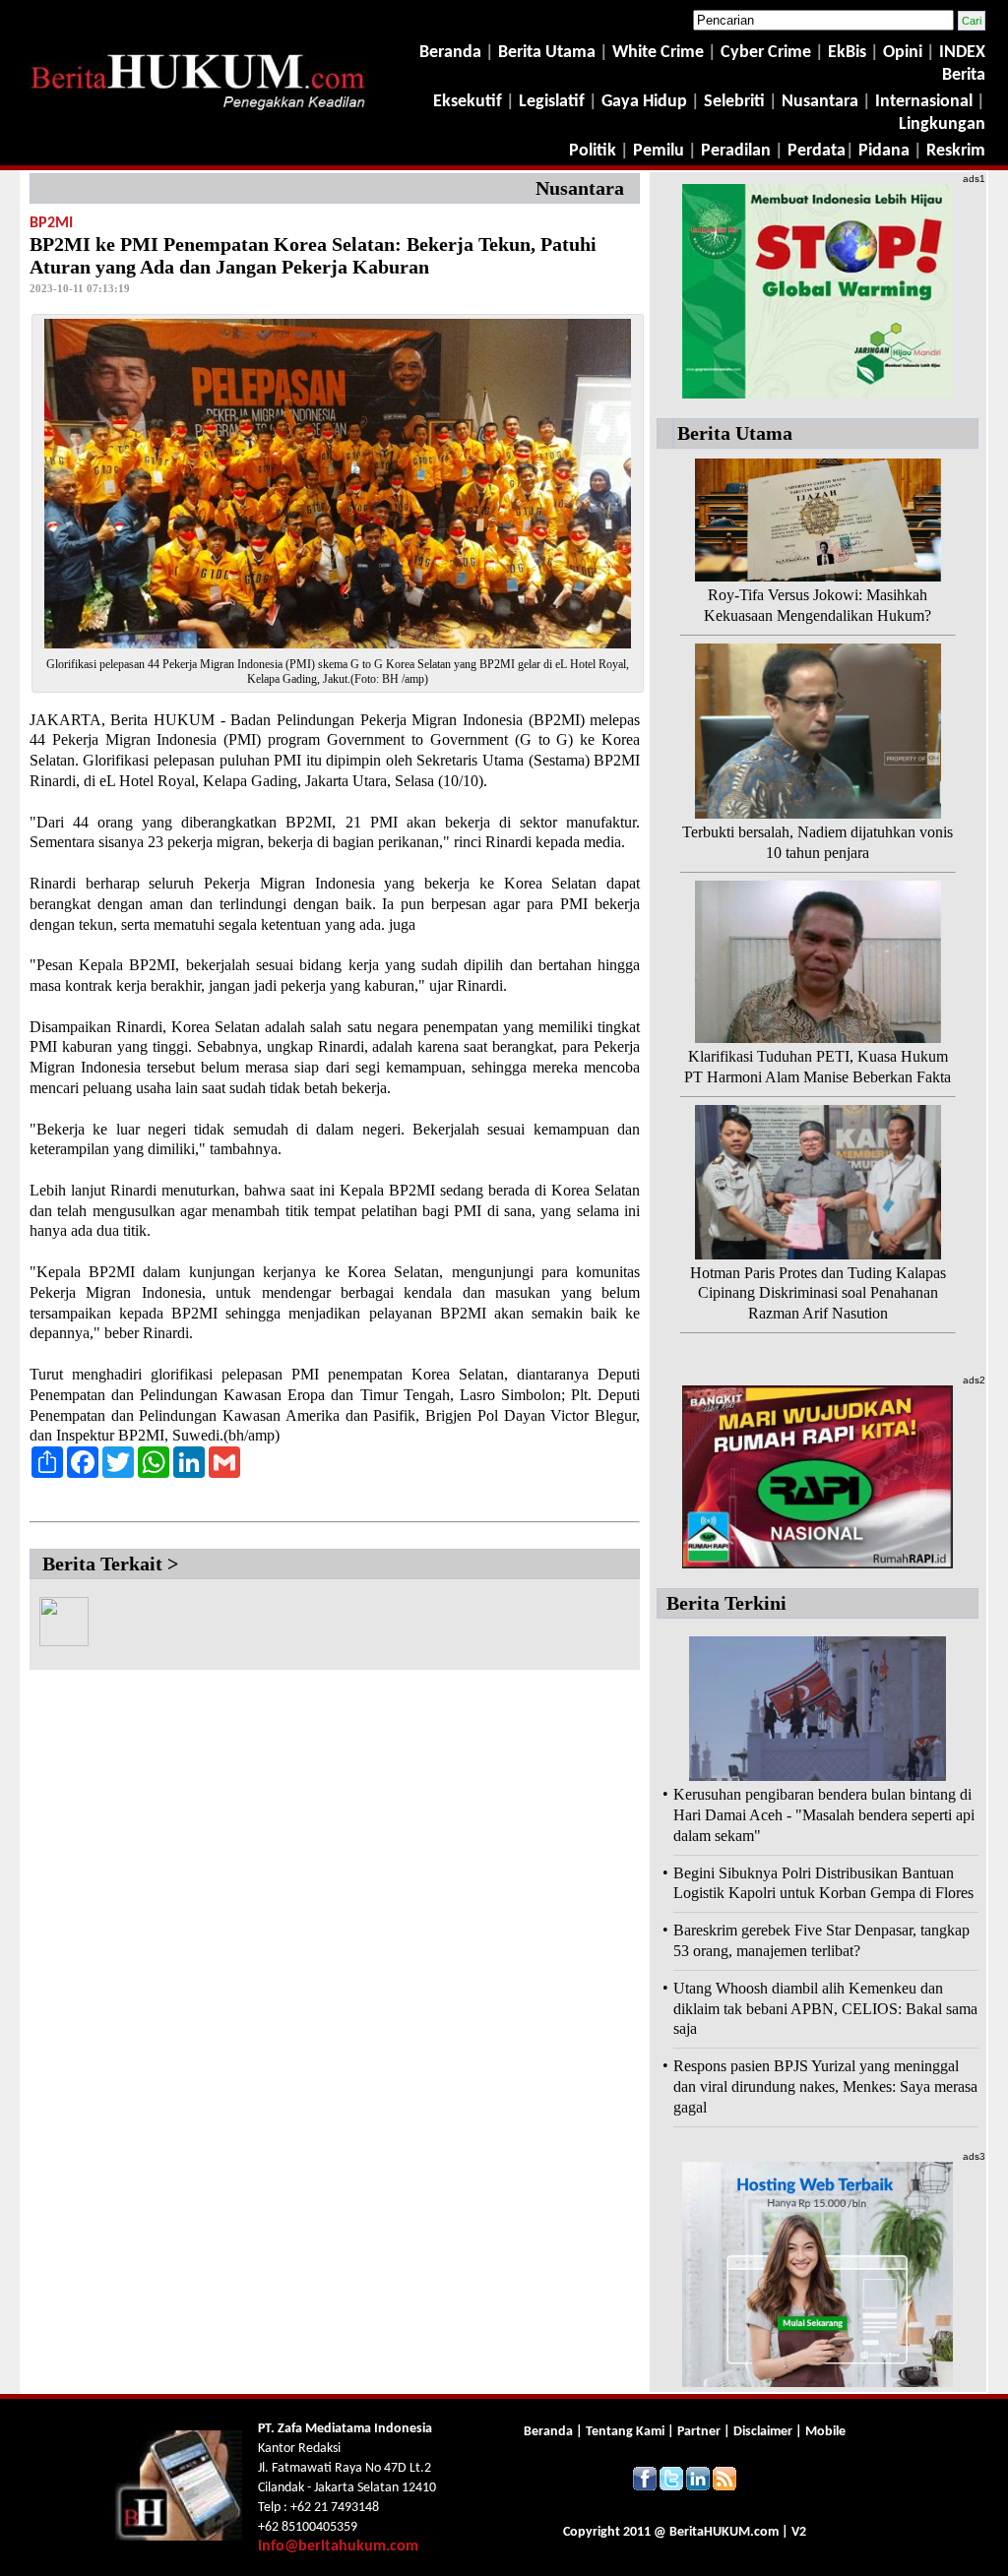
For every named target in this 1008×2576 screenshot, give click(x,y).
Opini (901, 53)
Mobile (825, 2432)
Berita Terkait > (110, 1564)
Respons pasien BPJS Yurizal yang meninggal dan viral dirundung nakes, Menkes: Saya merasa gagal (825, 2086)
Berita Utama (549, 53)
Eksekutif (470, 102)
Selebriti (734, 102)
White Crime (660, 53)
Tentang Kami (627, 2432)
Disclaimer (763, 2432)
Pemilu (659, 151)
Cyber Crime (768, 53)
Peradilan (734, 151)
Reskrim (956, 151)
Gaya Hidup (642, 102)
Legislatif (552, 102)
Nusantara (820, 102)
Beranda (450, 53)
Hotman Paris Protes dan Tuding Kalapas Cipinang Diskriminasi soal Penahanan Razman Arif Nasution (818, 1293)
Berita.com (724, 2532)
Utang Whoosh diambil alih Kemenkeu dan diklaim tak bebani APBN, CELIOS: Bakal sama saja (825, 2009)
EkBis (849, 53)
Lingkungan (942, 124)
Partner (699, 2432)
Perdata (817, 151)
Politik (593, 151)
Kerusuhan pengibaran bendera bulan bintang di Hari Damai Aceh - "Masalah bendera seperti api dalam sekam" (824, 1815)
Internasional (924, 102)
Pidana (884, 151)
